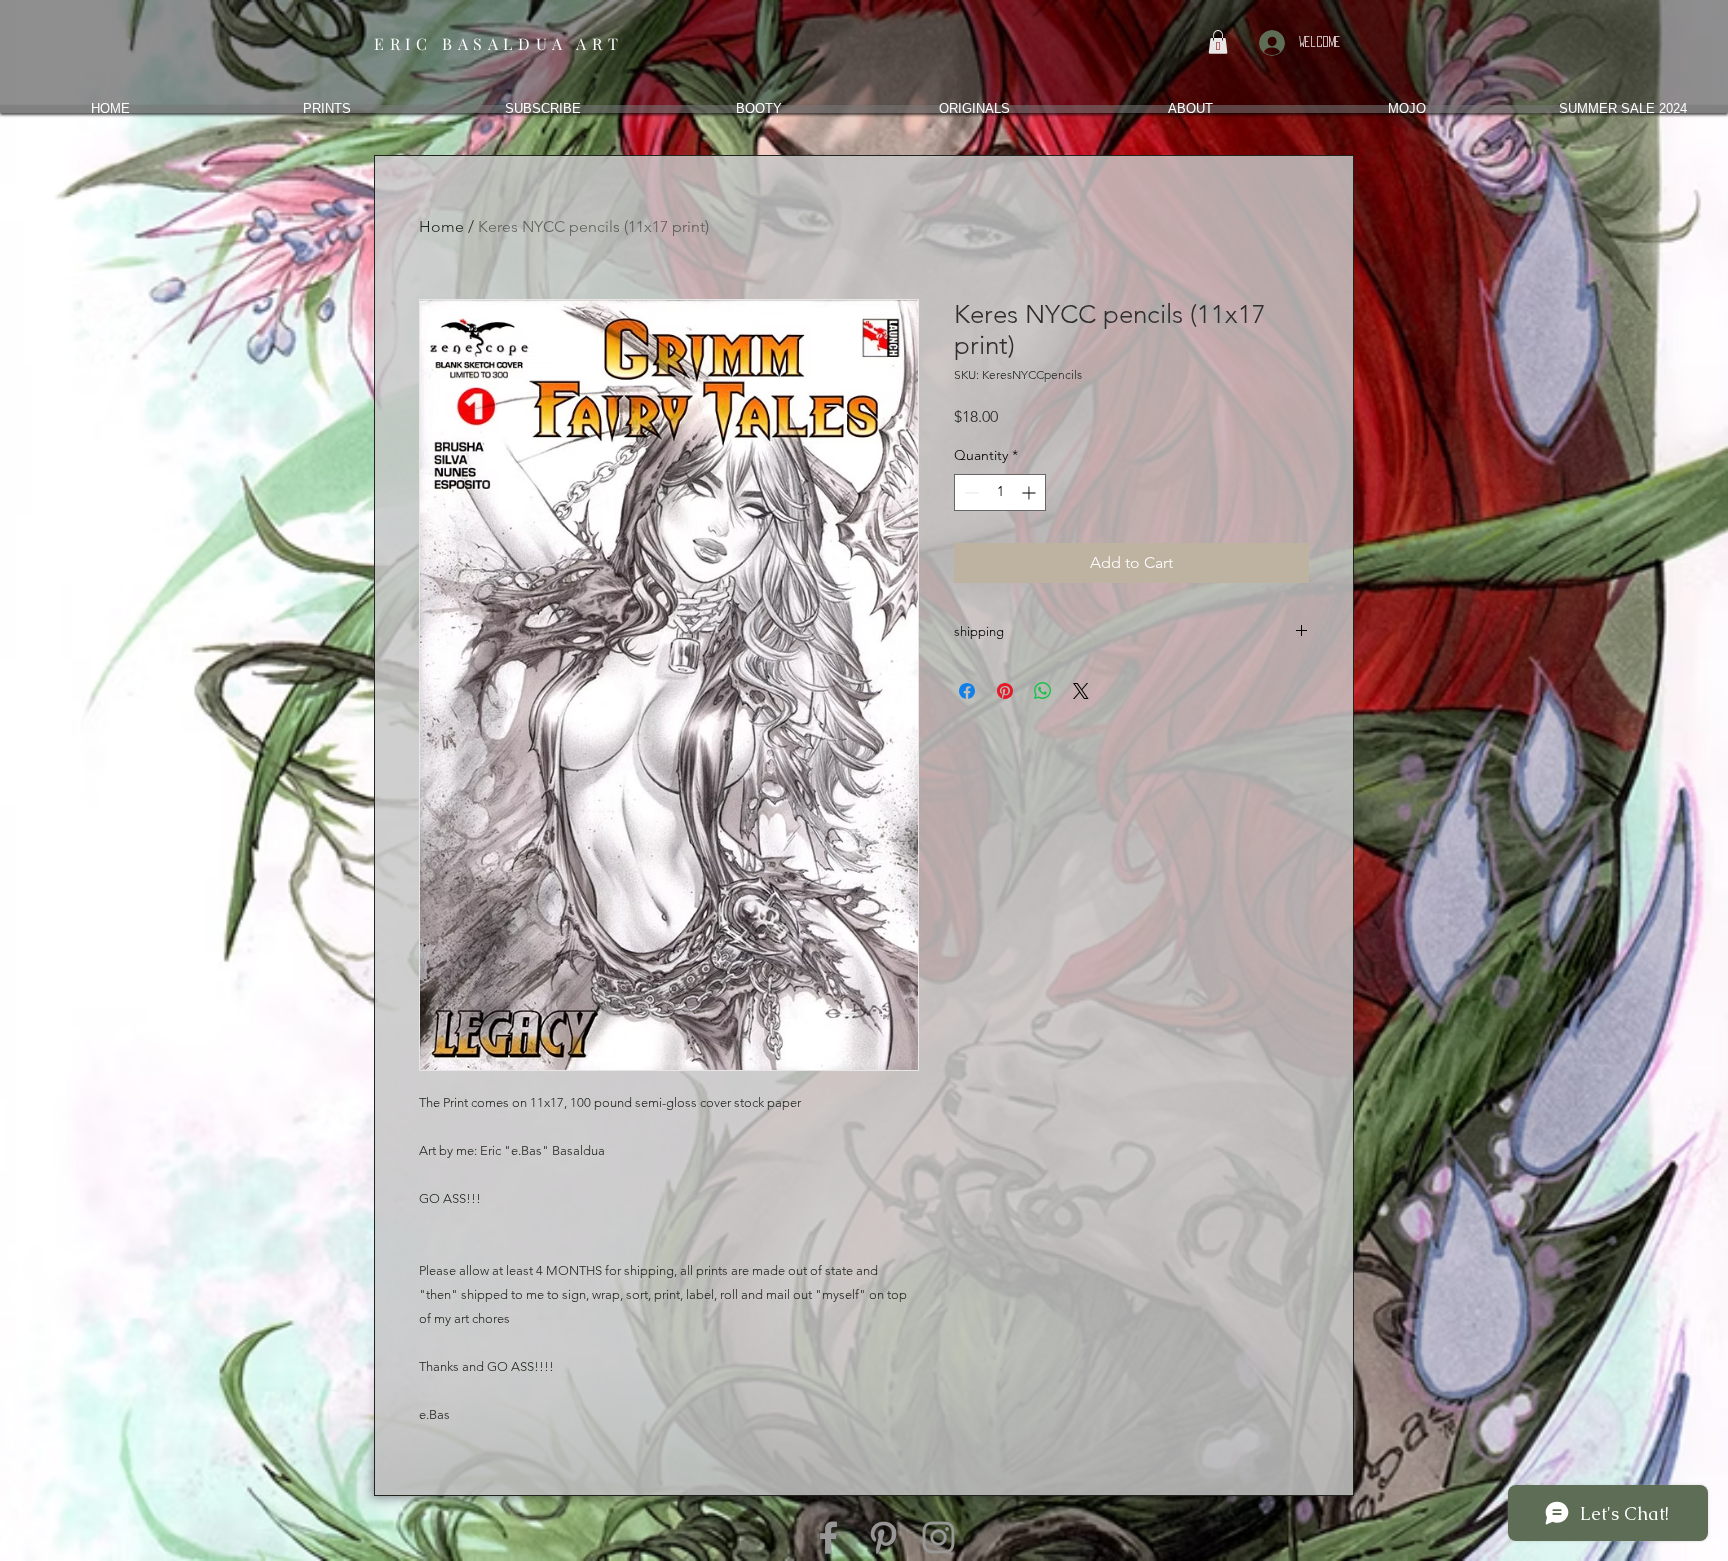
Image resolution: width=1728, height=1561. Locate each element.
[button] (1218, 42)
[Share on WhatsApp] (1043, 691)
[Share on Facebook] (967, 691)
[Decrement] (969, 492)
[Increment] (1030, 492)
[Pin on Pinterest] (1005, 691)
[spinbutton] (1000, 492)
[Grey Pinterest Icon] (883, 1537)
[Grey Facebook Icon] (828, 1537)
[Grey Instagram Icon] (938, 1537)
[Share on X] (1081, 691)
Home (441, 226)
